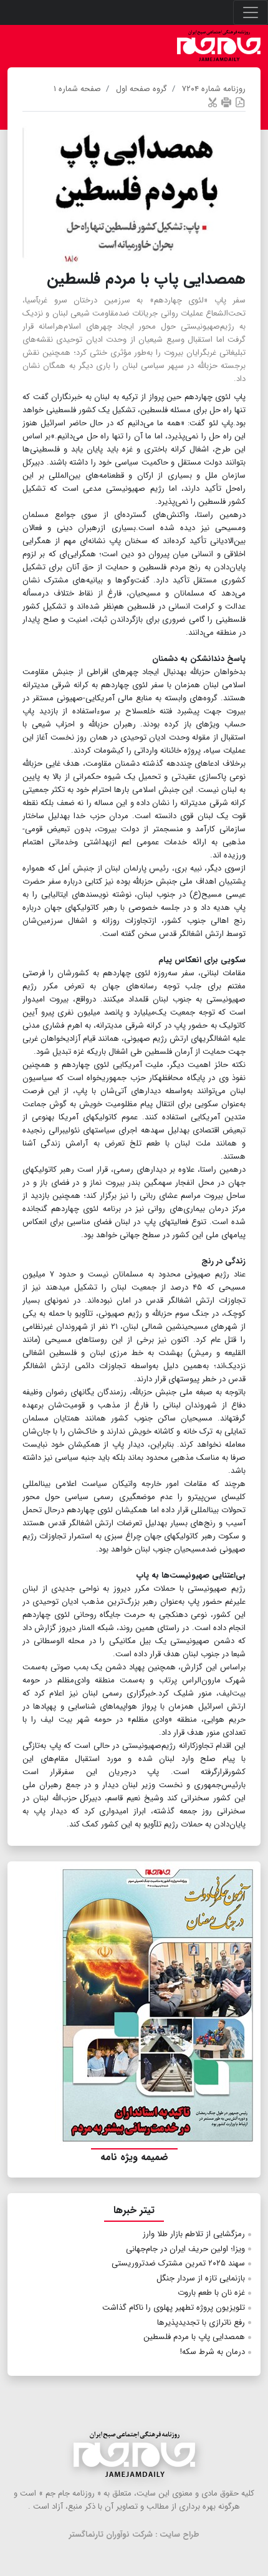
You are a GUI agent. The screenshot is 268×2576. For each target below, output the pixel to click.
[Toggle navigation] (251, 12)
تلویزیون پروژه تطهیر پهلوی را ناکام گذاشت (174, 2308)
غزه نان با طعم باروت (211, 2293)
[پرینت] (226, 102)
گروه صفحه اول (141, 89)
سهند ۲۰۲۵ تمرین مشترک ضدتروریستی (178, 2263)
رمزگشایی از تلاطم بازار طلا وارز (194, 2234)
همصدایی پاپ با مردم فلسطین (194, 2337)
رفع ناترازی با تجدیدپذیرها (201, 2323)
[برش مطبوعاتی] (213, 102)
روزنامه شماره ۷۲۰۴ (214, 89)
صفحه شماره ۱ (77, 89)
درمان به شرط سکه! (213, 2352)
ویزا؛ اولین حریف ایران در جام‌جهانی (185, 2249)
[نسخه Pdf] (240, 102)
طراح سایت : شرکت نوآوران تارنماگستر (134, 2535)
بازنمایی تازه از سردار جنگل (201, 2278)
